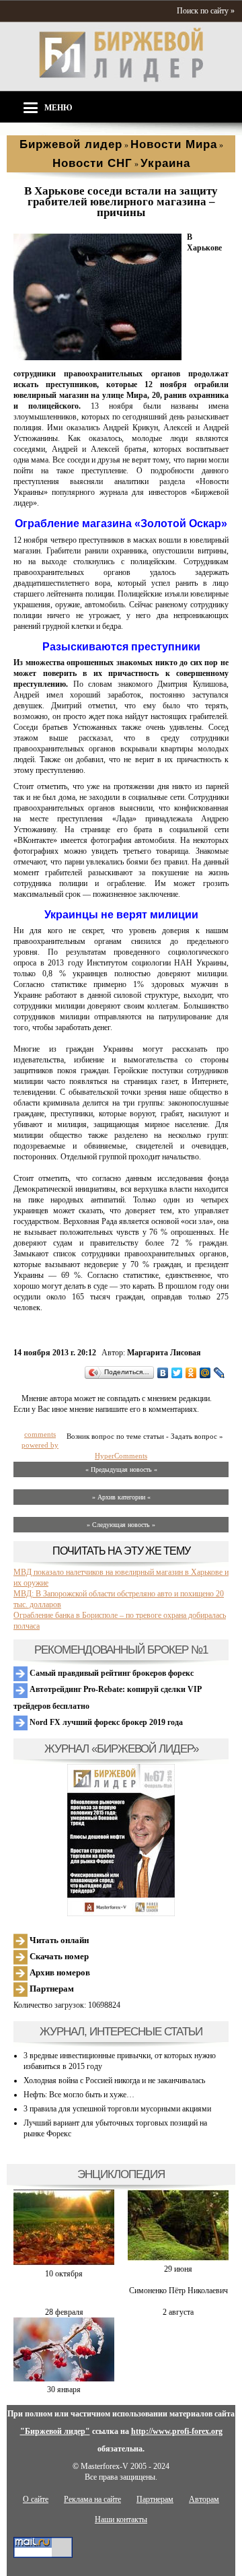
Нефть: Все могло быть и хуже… (79, 2095)
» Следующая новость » (121, 1525)
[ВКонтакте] (163, 1373)
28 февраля (64, 2312)
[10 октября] (64, 2263)
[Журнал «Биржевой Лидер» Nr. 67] (121, 1840)
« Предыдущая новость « (121, 1469)
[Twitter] (177, 1373)
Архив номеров (59, 1972)
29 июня (178, 2269)
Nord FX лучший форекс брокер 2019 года (105, 1722)
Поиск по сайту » (206, 11)
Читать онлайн (58, 1940)
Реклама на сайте (92, 2499)
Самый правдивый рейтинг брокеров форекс (111, 1673)
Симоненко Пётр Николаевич (178, 2291)
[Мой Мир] (205, 1373)
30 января (64, 2389)
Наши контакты (121, 2519)
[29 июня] (178, 2258)
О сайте (36, 2499)
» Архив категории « (121, 1497)
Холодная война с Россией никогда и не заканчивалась (114, 2080)
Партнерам (51, 1989)
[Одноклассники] (191, 1373)
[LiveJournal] (219, 1373)
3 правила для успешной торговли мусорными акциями (117, 2109)
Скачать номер (58, 1956)
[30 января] (64, 2379)
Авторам (204, 2499)
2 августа (178, 2312)
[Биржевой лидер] (121, 79)
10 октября (64, 2274)
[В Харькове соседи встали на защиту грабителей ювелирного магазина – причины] (97, 358)
